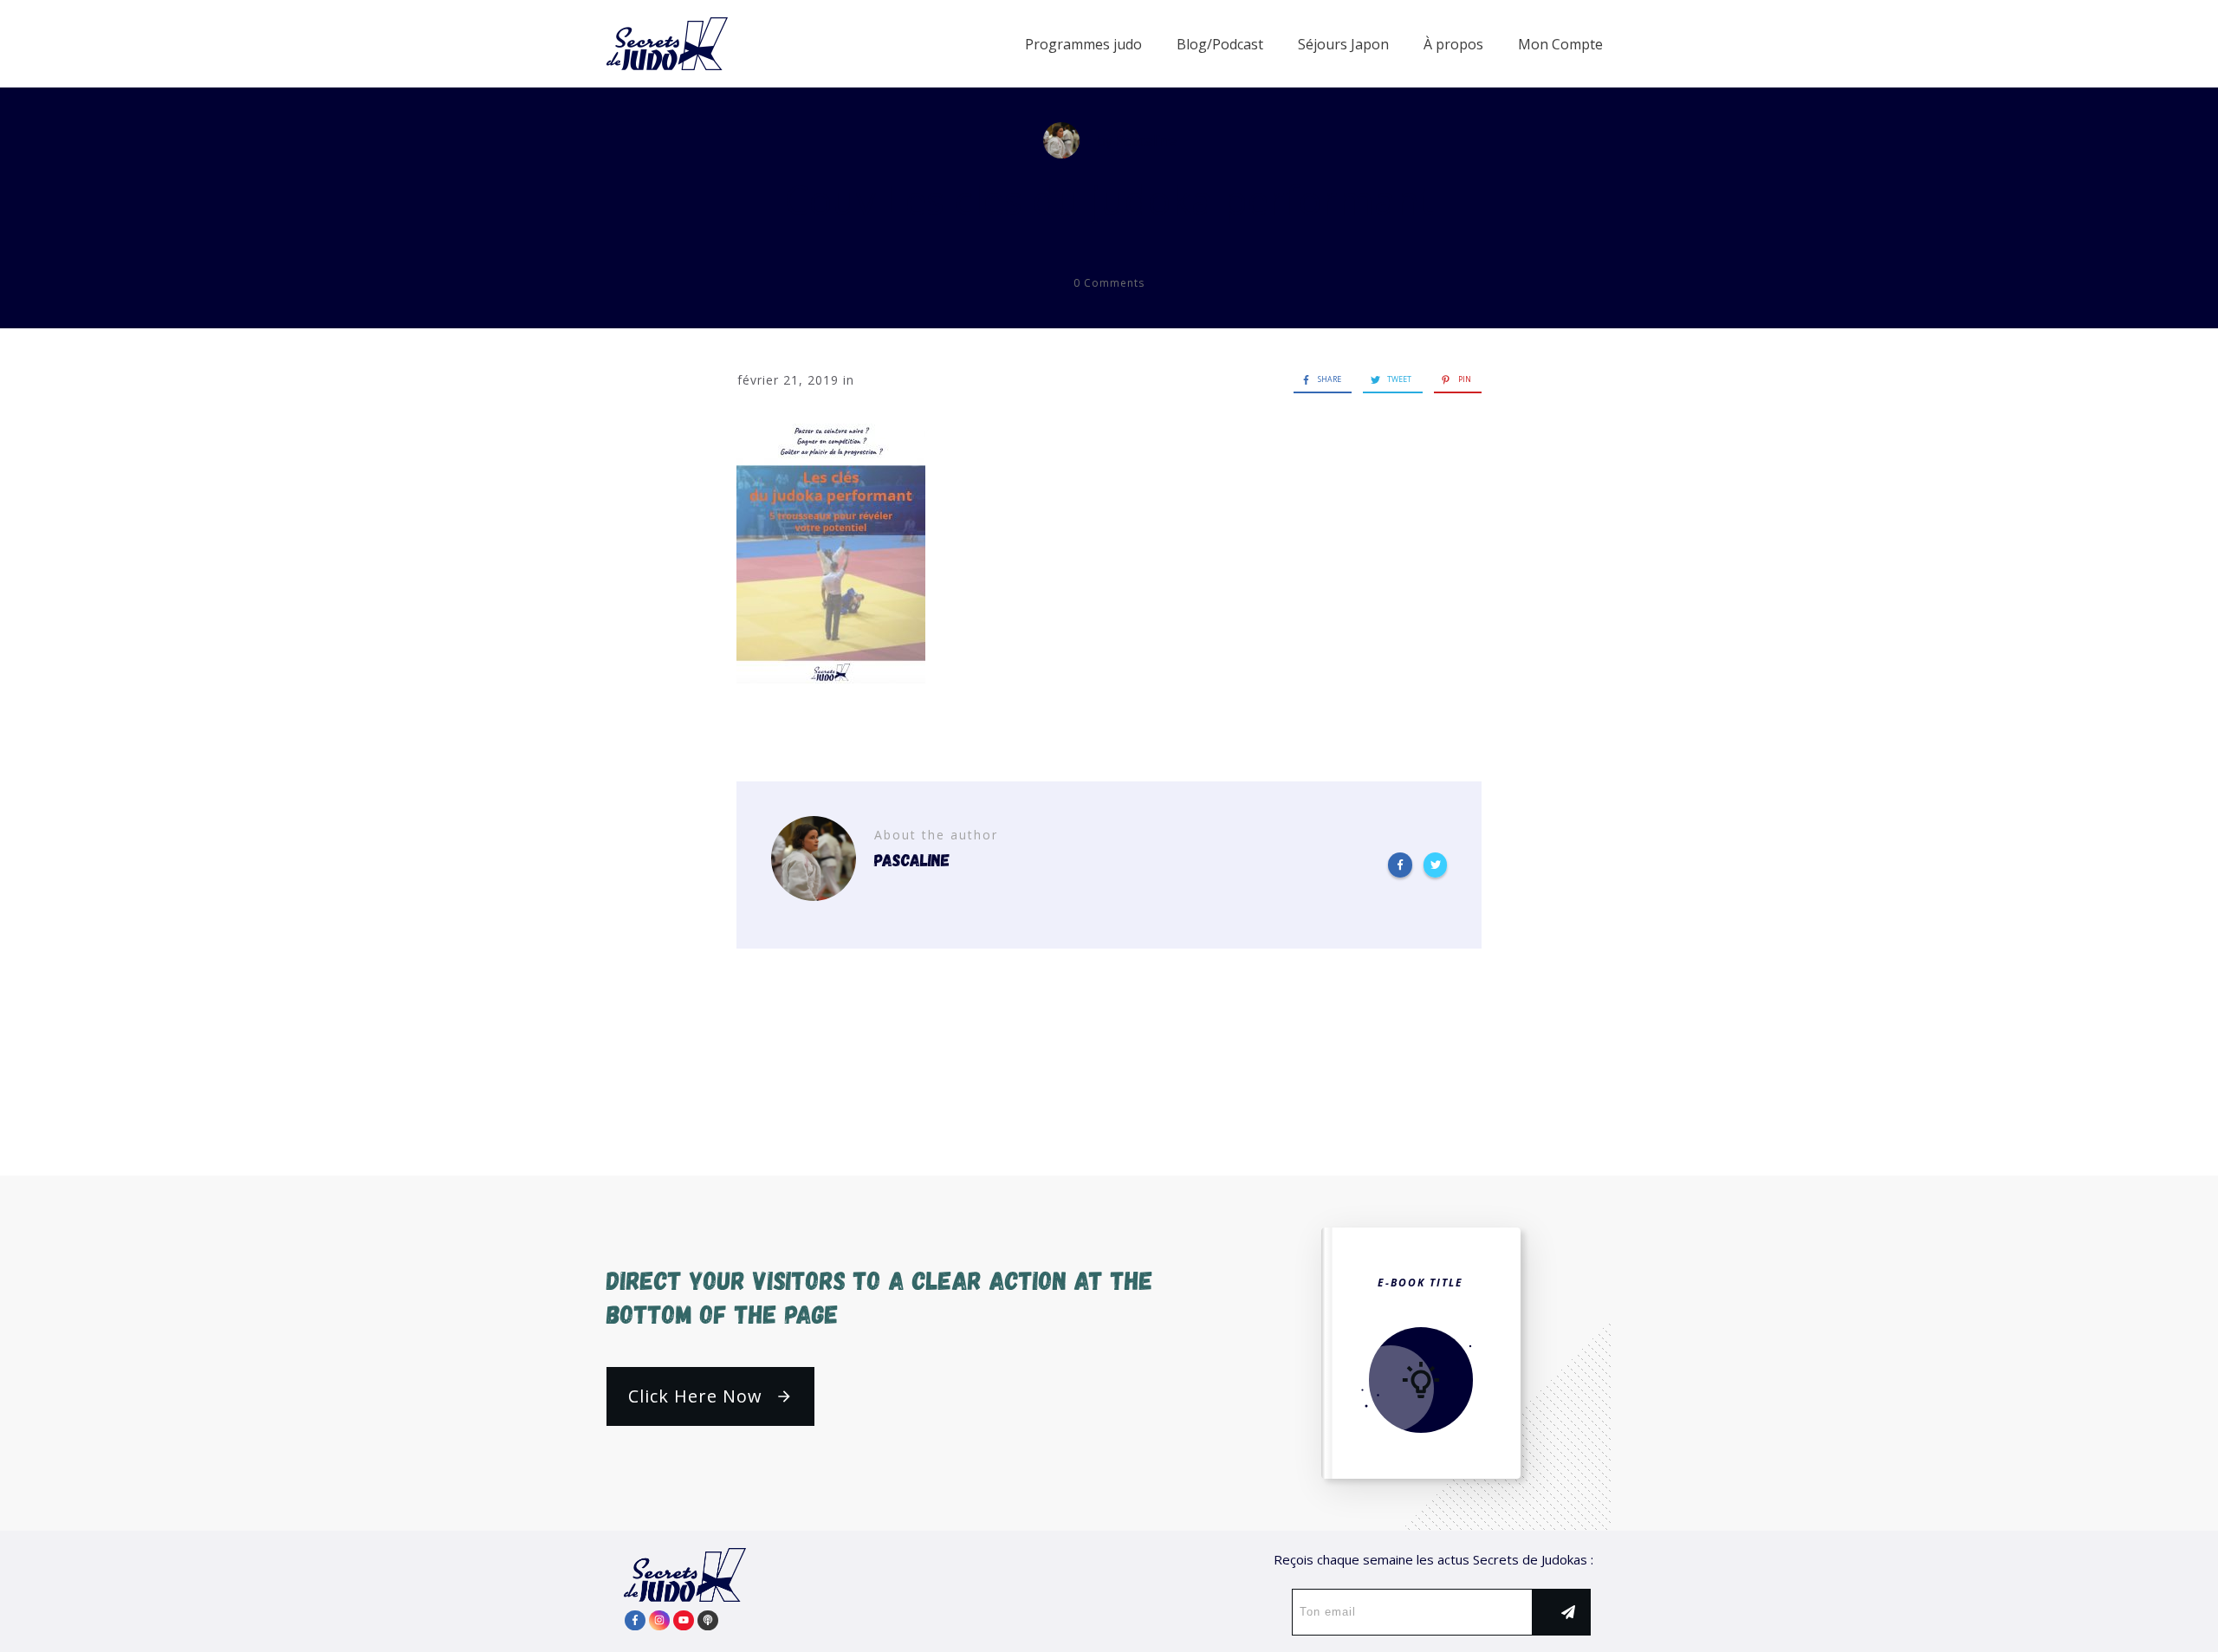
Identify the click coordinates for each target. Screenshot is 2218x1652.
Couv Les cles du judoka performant (1109, 200)
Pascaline (1146, 140)
